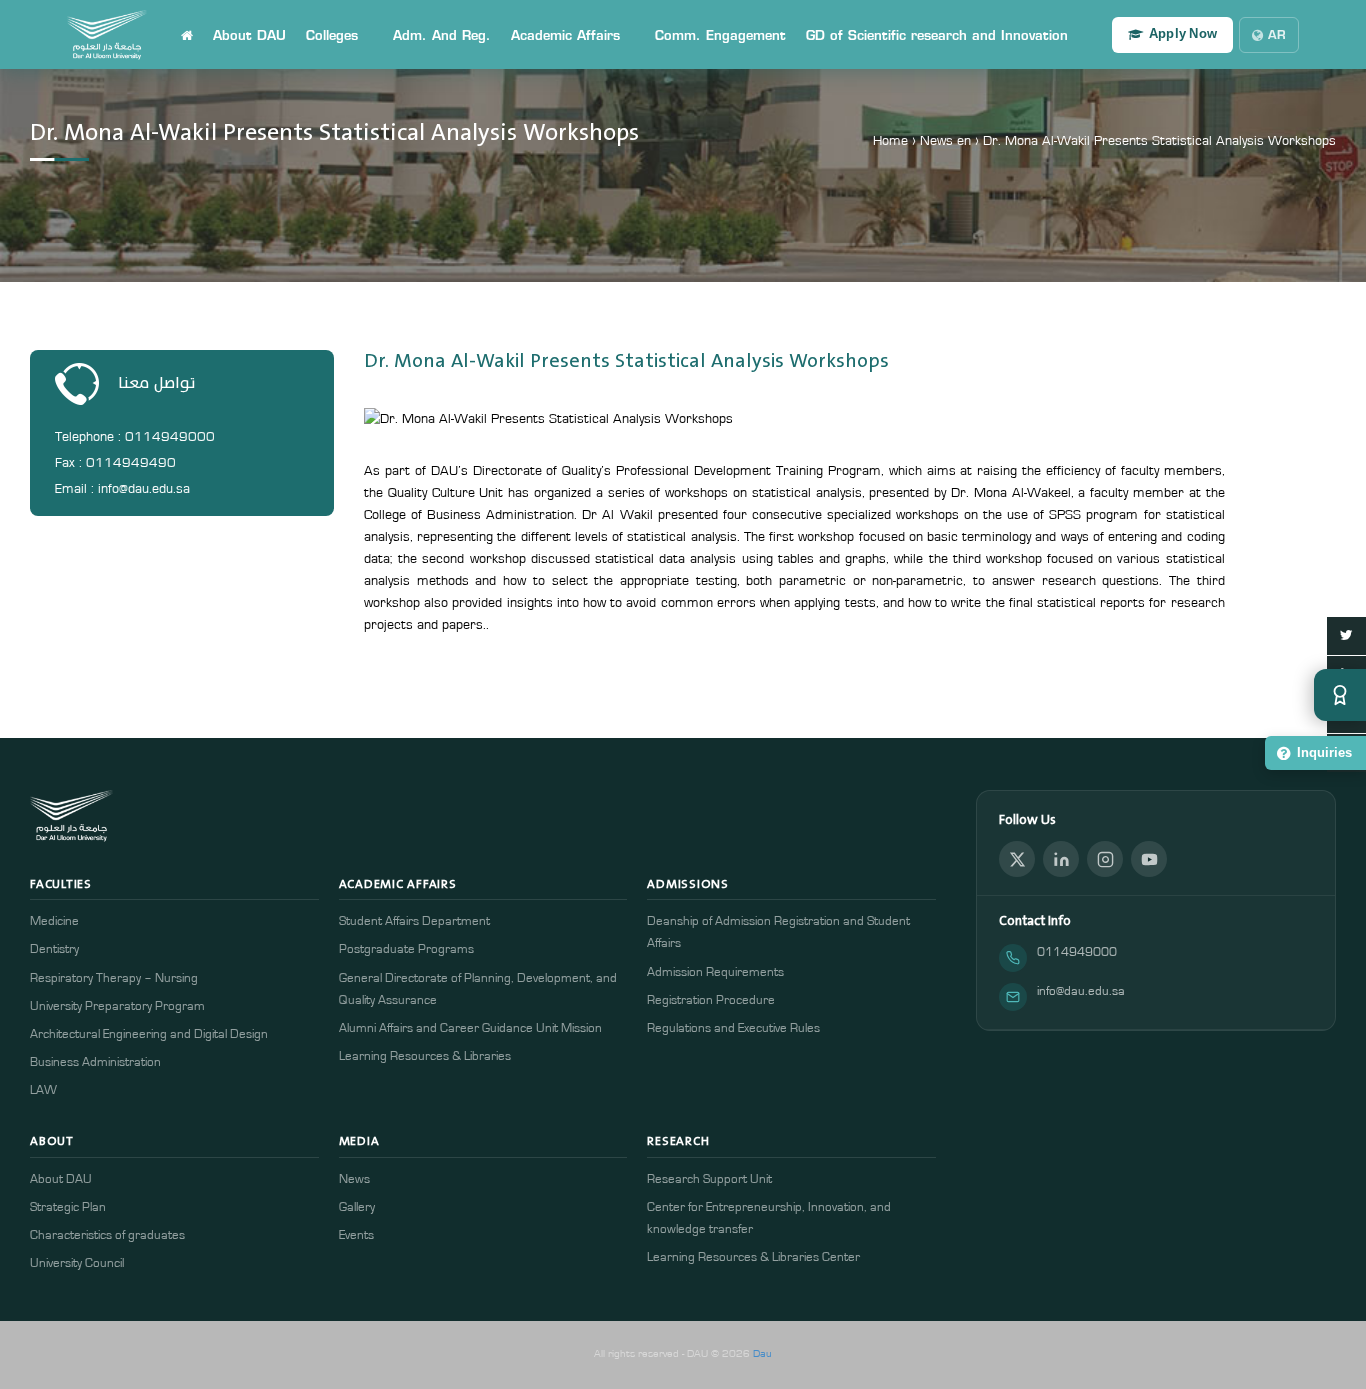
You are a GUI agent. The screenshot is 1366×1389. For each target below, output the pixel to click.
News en (945, 141)
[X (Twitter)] (1017, 859)
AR (1277, 34)
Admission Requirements (715, 972)
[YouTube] (1149, 859)
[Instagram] (1105, 859)
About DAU (249, 35)
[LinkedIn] (1061, 859)
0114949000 (1077, 952)
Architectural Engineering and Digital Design (149, 1034)
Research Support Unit (709, 1179)
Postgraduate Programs (406, 949)
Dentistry (54, 949)
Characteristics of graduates (107, 1235)
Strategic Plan (68, 1207)
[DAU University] (107, 35)
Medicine (54, 921)
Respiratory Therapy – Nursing (114, 978)
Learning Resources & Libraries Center (753, 1257)
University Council (77, 1263)
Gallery (357, 1207)
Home (890, 141)
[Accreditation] (1340, 695)
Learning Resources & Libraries (425, 1056)
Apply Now (1183, 34)
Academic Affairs (565, 35)
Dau (762, 1353)
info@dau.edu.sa (1081, 991)
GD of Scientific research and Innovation (937, 35)
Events (356, 1235)
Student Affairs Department (414, 921)
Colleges (332, 35)
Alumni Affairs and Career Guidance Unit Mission (470, 1028)
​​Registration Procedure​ (711, 1000)
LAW (43, 1090)
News (354, 1179)
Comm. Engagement (720, 35)
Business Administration (95, 1062)
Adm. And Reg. (442, 35)
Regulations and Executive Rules (733, 1028)
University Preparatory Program (117, 1006)
